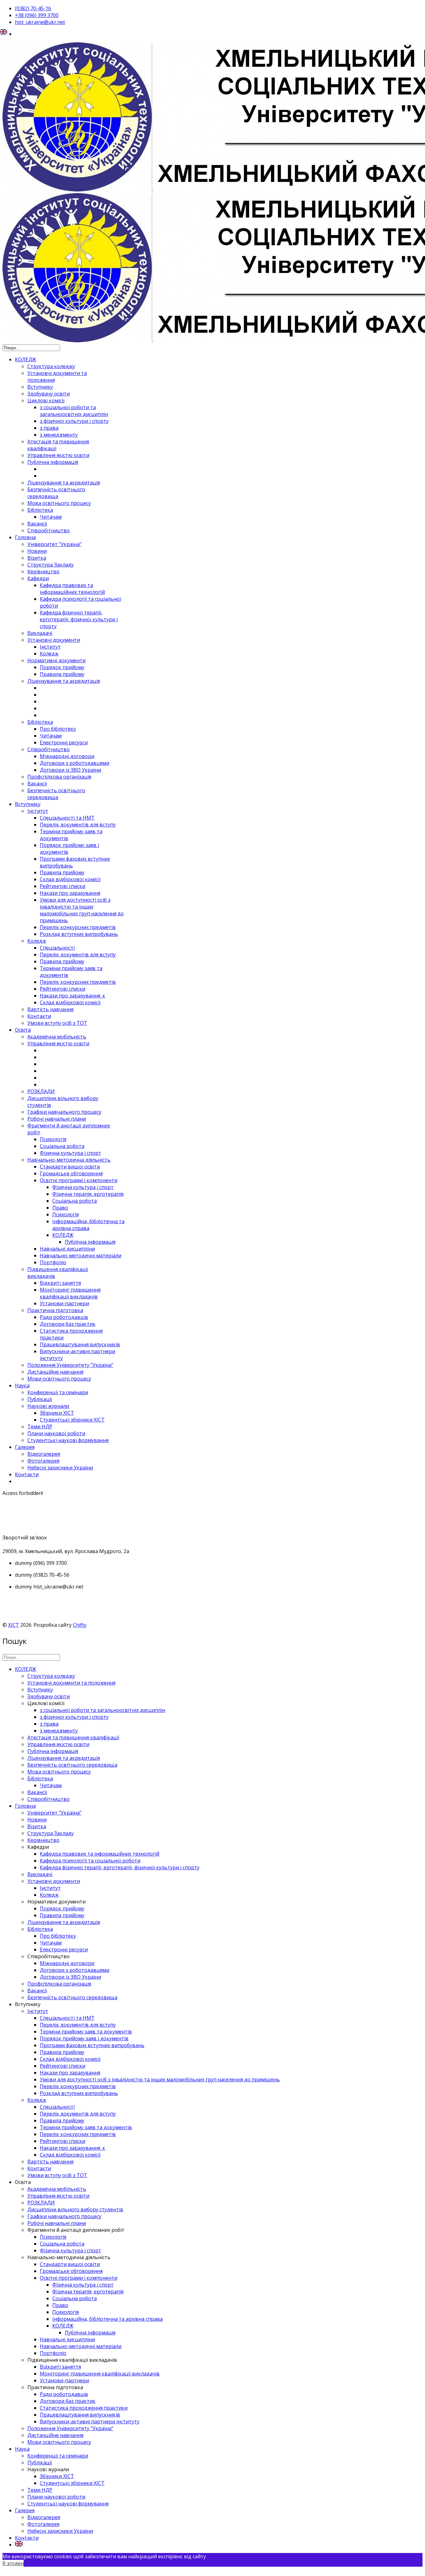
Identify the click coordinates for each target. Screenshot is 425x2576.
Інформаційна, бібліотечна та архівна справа (88, 1225)
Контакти (39, 1016)
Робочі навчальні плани (57, 1119)
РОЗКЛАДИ (41, 1091)
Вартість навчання (50, 1009)
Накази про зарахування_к (72, 996)
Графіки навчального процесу (64, 1112)
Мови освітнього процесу (59, 1379)
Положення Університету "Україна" (70, 1365)
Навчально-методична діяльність (69, 1160)
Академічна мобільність (57, 1037)
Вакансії (37, 524)
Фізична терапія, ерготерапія (88, 1194)
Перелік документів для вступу (78, 825)
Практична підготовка (55, 1310)
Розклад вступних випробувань (79, 934)
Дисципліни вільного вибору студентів (75, 2209)
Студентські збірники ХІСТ (72, 1420)
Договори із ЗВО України (70, 770)
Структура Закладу (51, 565)
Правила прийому (62, 674)
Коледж (49, 654)
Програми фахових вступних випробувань (92, 2045)
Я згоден (13, 2563)
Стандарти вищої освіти (70, 1167)
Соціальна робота (62, 1146)
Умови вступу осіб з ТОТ (57, 1023)
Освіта (23, 1030)
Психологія (53, 1139)
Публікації (40, 1399)
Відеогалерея (44, 1454)
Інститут (50, 647)
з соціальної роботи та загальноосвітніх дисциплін (74, 411)
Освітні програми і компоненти (79, 1180)
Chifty (80, 1625)
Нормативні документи (56, 660)
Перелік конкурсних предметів (78, 927)
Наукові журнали (48, 1406)
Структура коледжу (51, 366)
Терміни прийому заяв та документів (86, 2032)
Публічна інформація (53, 462)
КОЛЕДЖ (26, 359)
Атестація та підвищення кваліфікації (73, 1737)
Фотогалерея (43, 1461)
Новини (37, 551)
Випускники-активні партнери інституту (90, 2421)
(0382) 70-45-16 (33, 8)
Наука (22, 1385)
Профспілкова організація (59, 777)
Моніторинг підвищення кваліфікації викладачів (70, 1293)
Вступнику (40, 387)
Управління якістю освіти (58, 455)
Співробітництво (49, 530)
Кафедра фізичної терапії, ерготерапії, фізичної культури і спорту (79, 619)
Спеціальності (57, 948)
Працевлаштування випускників (80, 1344)
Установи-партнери (64, 1303)
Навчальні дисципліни (67, 1249)
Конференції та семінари (58, 1392)
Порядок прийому (62, 667)
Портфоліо (53, 1262)
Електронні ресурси (64, 742)
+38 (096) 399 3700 (37, 15)
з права (49, 428)
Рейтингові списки (63, 886)
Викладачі (40, 633)
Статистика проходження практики (84, 2408)
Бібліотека (40, 510)
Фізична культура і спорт (70, 1153)
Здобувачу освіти (49, 394)
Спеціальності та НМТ (67, 818)
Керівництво (43, 571)
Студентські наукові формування (68, 1440)
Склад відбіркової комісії (70, 879)
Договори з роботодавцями (75, 763)
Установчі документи (54, 640)
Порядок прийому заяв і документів (84, 2038)
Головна (25, 537)
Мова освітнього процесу (59, 503)
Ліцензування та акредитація (64, 483)
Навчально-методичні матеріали (81, 1256)
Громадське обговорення (71, 1173)
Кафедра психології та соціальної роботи (90, 1861)
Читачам (51, 517)
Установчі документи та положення (71, 1683)
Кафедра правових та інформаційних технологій (72, 589)
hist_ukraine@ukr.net (40, 22)
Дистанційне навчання (55, 1372)
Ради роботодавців (64, 1317)
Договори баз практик (68, 1324)
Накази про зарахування (70, 893)
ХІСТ (14, 1625)
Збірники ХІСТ (57, 1413)
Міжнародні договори (67, 756)
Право (60, 1208)
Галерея (25, 1447)
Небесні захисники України (60, 1468)
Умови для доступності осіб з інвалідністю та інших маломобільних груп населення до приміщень (82, 910)
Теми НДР (40, 1427)
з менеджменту (59, 435)
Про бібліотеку (58, 729)
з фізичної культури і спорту (74, 421)
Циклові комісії (46, 400)
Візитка (37, 558)
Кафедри (38, 578)
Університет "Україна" (54, 544)
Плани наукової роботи (56, 1433)
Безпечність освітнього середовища (56, 493)
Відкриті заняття (60, 1283)
